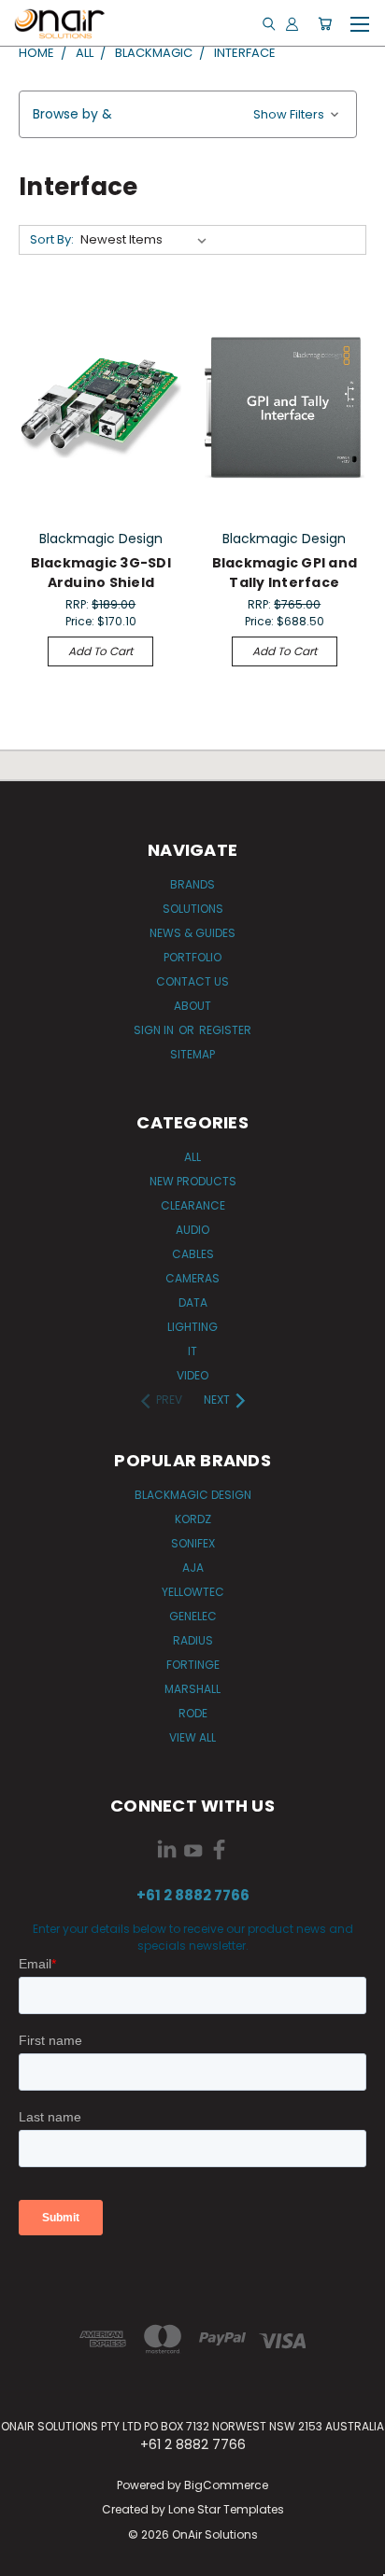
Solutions (193, 909)
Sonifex (193, 1543)
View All (192, 1737)
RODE (193, 1713)
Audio (192, 1230)
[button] (188, 114)
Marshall (192, 1689)
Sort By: (52, 239)
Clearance (193, 1205)
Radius (193, 1640)
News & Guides (192, 933)
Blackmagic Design (193, 1495)
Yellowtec (193, 1592)
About (192, 1006)
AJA (193, 1568)
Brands (192, 884)
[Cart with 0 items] (325, 23)
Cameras (192, 1278)
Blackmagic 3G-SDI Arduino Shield (101, 573)
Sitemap (192, 1054)
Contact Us (192, 981)
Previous (29, 2557)
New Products (193, 1181)
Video (192, 1375)
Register (225, 1030)
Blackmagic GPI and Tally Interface (285, 573)
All (192, 1157)
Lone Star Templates (226, 2509)
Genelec (193, 1616)
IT (192, 1351)
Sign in (155, 1030)
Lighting (192, 1327)
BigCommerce (226, 2485)
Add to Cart (100, 651)
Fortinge (193, 1665)
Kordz (193, 1519)
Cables (193, 1254)
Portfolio (192, 957)
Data (193, 1302)
